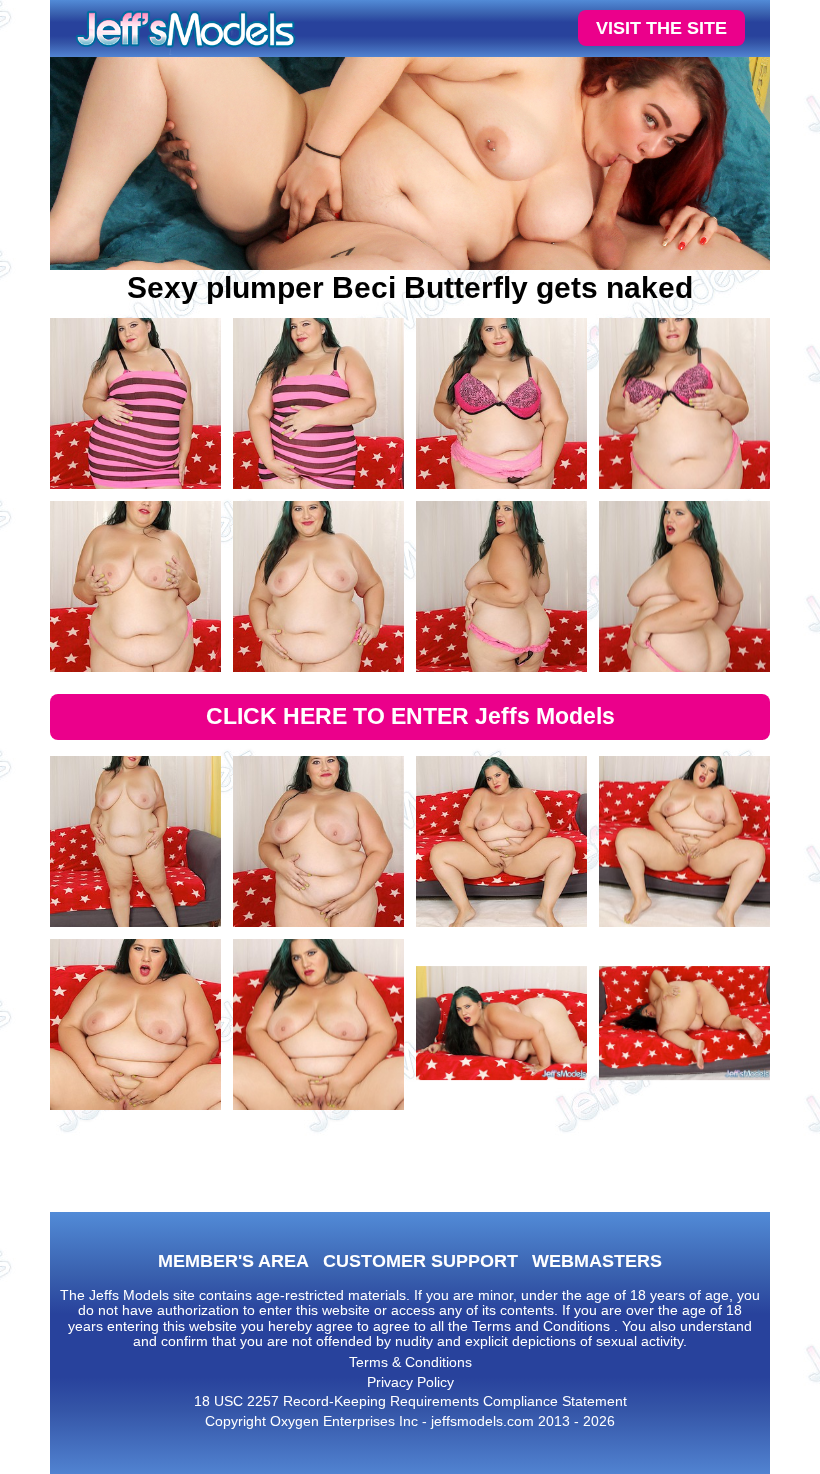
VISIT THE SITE (661, 28)
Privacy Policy (410, 1382)
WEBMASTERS (597, 1261)
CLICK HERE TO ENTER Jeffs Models (410, 716)
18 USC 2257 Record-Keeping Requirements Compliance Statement (410, 1401)
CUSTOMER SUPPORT (420, 1261)
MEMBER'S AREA (233, 1261)
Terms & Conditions (410, 1362)
